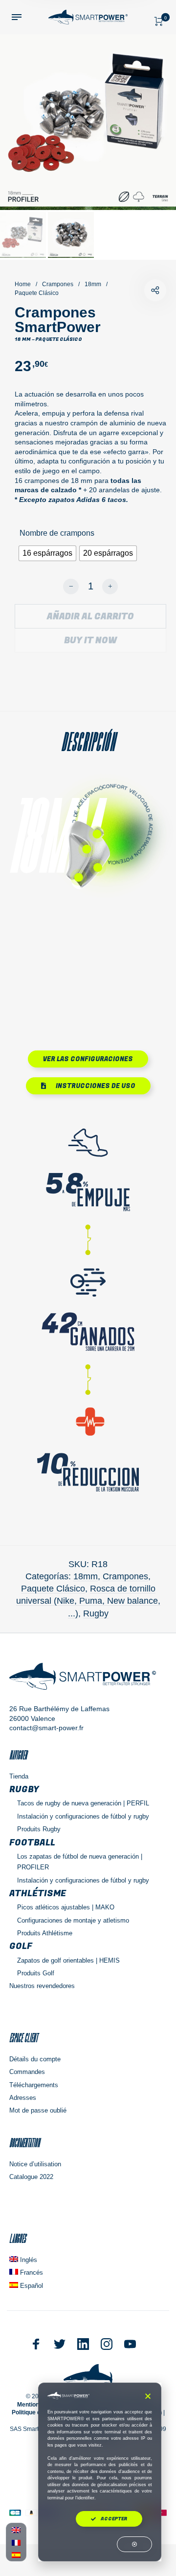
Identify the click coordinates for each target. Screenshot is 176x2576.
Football (32, 1843)
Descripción (88, 742)
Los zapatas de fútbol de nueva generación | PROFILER (80, 1862)
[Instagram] (107, 2344)
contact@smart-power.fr (46, 1728)
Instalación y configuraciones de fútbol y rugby (83, 1816)
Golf (21, 1946)
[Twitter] (60, 2344)
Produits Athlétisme (45, 1933)
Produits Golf (36, 1973)
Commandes (27, 2072)
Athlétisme (38, 1894)
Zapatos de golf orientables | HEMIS (68, 1960)
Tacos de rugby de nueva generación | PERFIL (83, 1803)
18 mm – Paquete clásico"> (155, 290)
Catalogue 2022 (31, 2177)
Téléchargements (34, 2085)
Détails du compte (35, 2059)
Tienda (19, 1776)
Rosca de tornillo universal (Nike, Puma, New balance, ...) (88, 1601)
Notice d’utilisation (35, 2164)
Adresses (23, 2098)
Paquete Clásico (37, 293)
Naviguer (18, 1755)
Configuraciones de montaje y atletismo (73, 1920)
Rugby (96, 1613)
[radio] (47, 553)
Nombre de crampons (57, 533)
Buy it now (90, 640)
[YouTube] (130, 2344)
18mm (93, 284)
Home (23, 284)
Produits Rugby (39, 1829)
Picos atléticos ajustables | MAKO (66, 1907)
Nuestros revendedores (42, 1986)
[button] (148, 2396)
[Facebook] (36, 2344)
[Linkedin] (83, 2344)
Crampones (58, 284)
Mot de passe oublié (38, 2110)
